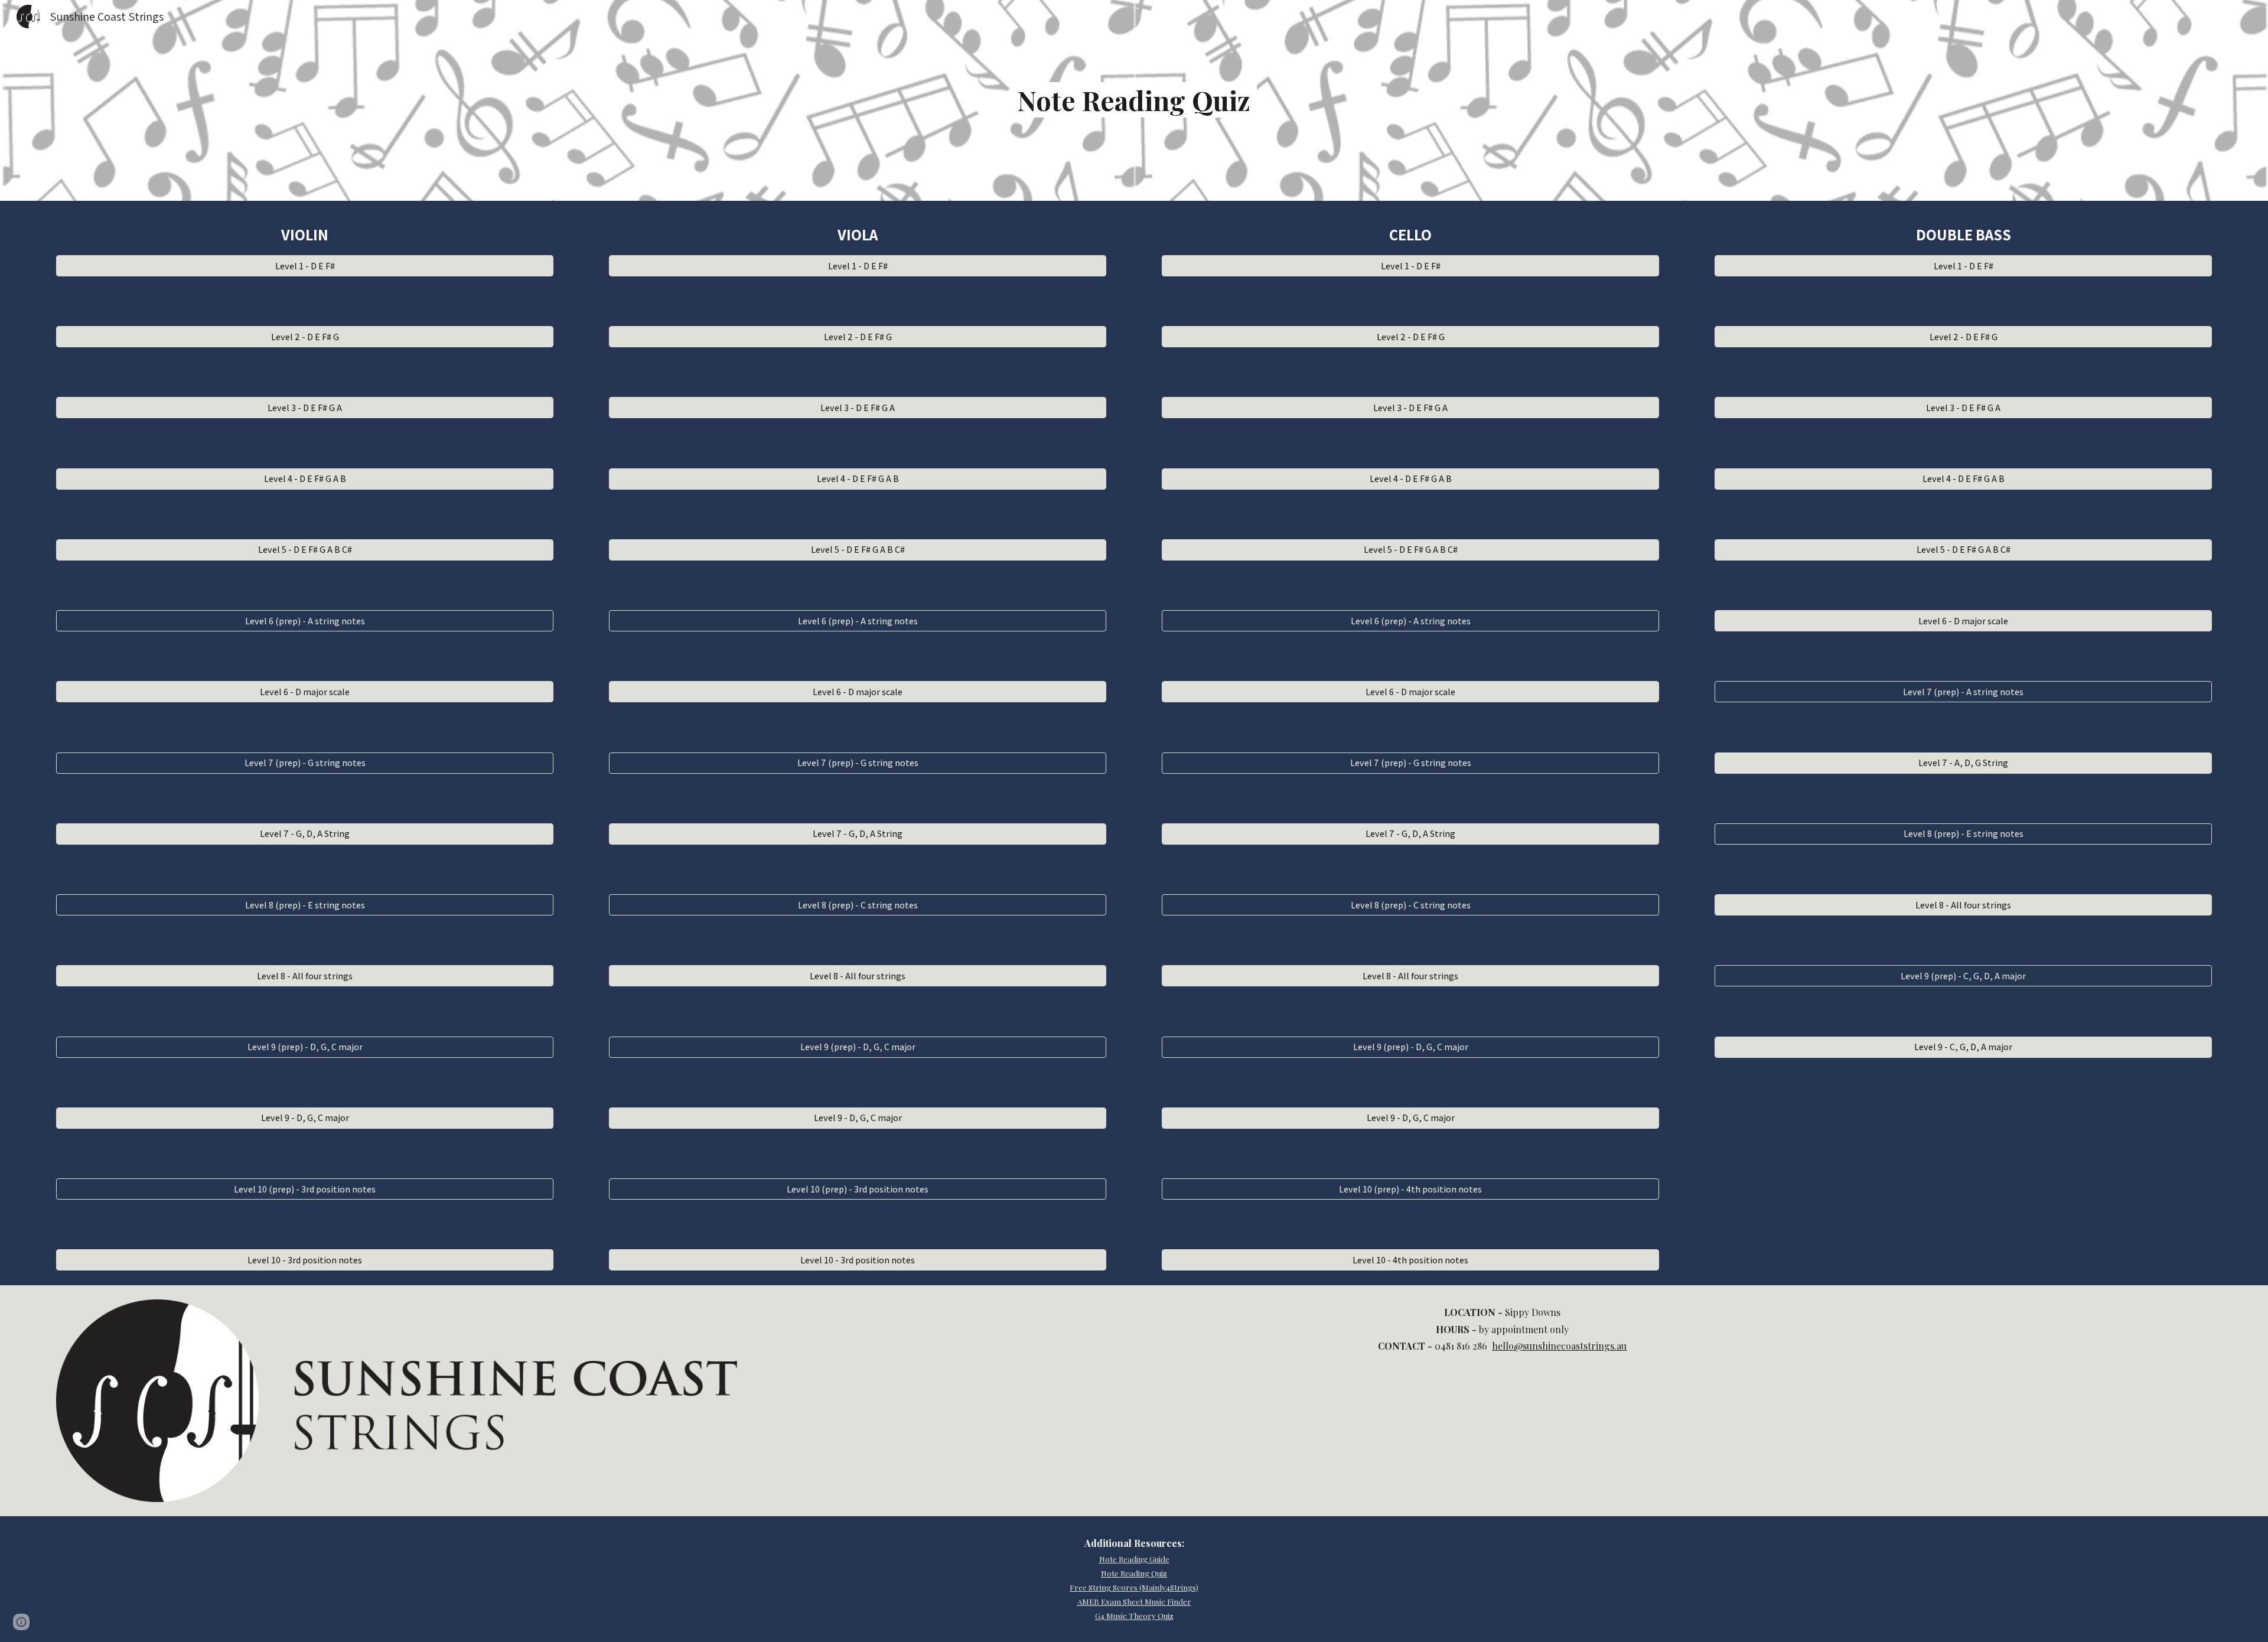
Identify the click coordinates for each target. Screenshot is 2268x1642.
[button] (21, 1622)
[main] (1134, 100)
